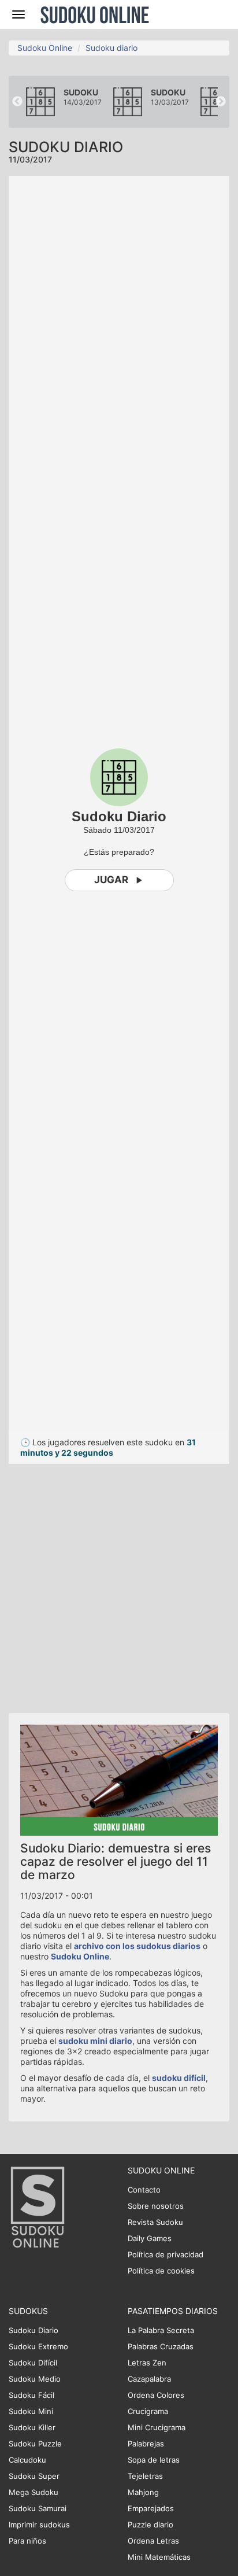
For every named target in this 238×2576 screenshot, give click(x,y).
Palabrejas (146, 2444)
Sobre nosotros (156, 2206)
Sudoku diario (111, 48)
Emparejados (151, 2508)
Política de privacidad (166, 2254)
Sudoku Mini (31, 2411)
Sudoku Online (95, 14)
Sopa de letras (154, 2460)
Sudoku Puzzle (35, 2444)
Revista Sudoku (155, 2222)
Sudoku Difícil (33, 2363)
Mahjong (143, 2492)
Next (221, 102)
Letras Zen (147, 2363)
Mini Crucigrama (157, 2427)
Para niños (27, 2541)
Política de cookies (161, 2271)
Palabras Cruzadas (161, 2346)
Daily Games (150, 2238)
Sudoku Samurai (38, 2508)
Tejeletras (145, 2476)
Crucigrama (148, 2411)
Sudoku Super (34, 2476)
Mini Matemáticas (159, 2557)
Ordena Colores (156, 2395)
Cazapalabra (149, 2379)
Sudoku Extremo (38, 2346)
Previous (17, 102)
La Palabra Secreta (161, 2330)
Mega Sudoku (34, 2492)
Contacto (144, 2190)
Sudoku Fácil (31, 2395)
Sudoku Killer (32, 2427)
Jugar (111, 880)
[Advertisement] (119, 1583)
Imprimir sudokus (39, 2525)
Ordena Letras (153, 2541)
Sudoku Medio (35, 2379)
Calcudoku (27, 2460)
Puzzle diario (150, 2525)
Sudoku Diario (34, 2330)
